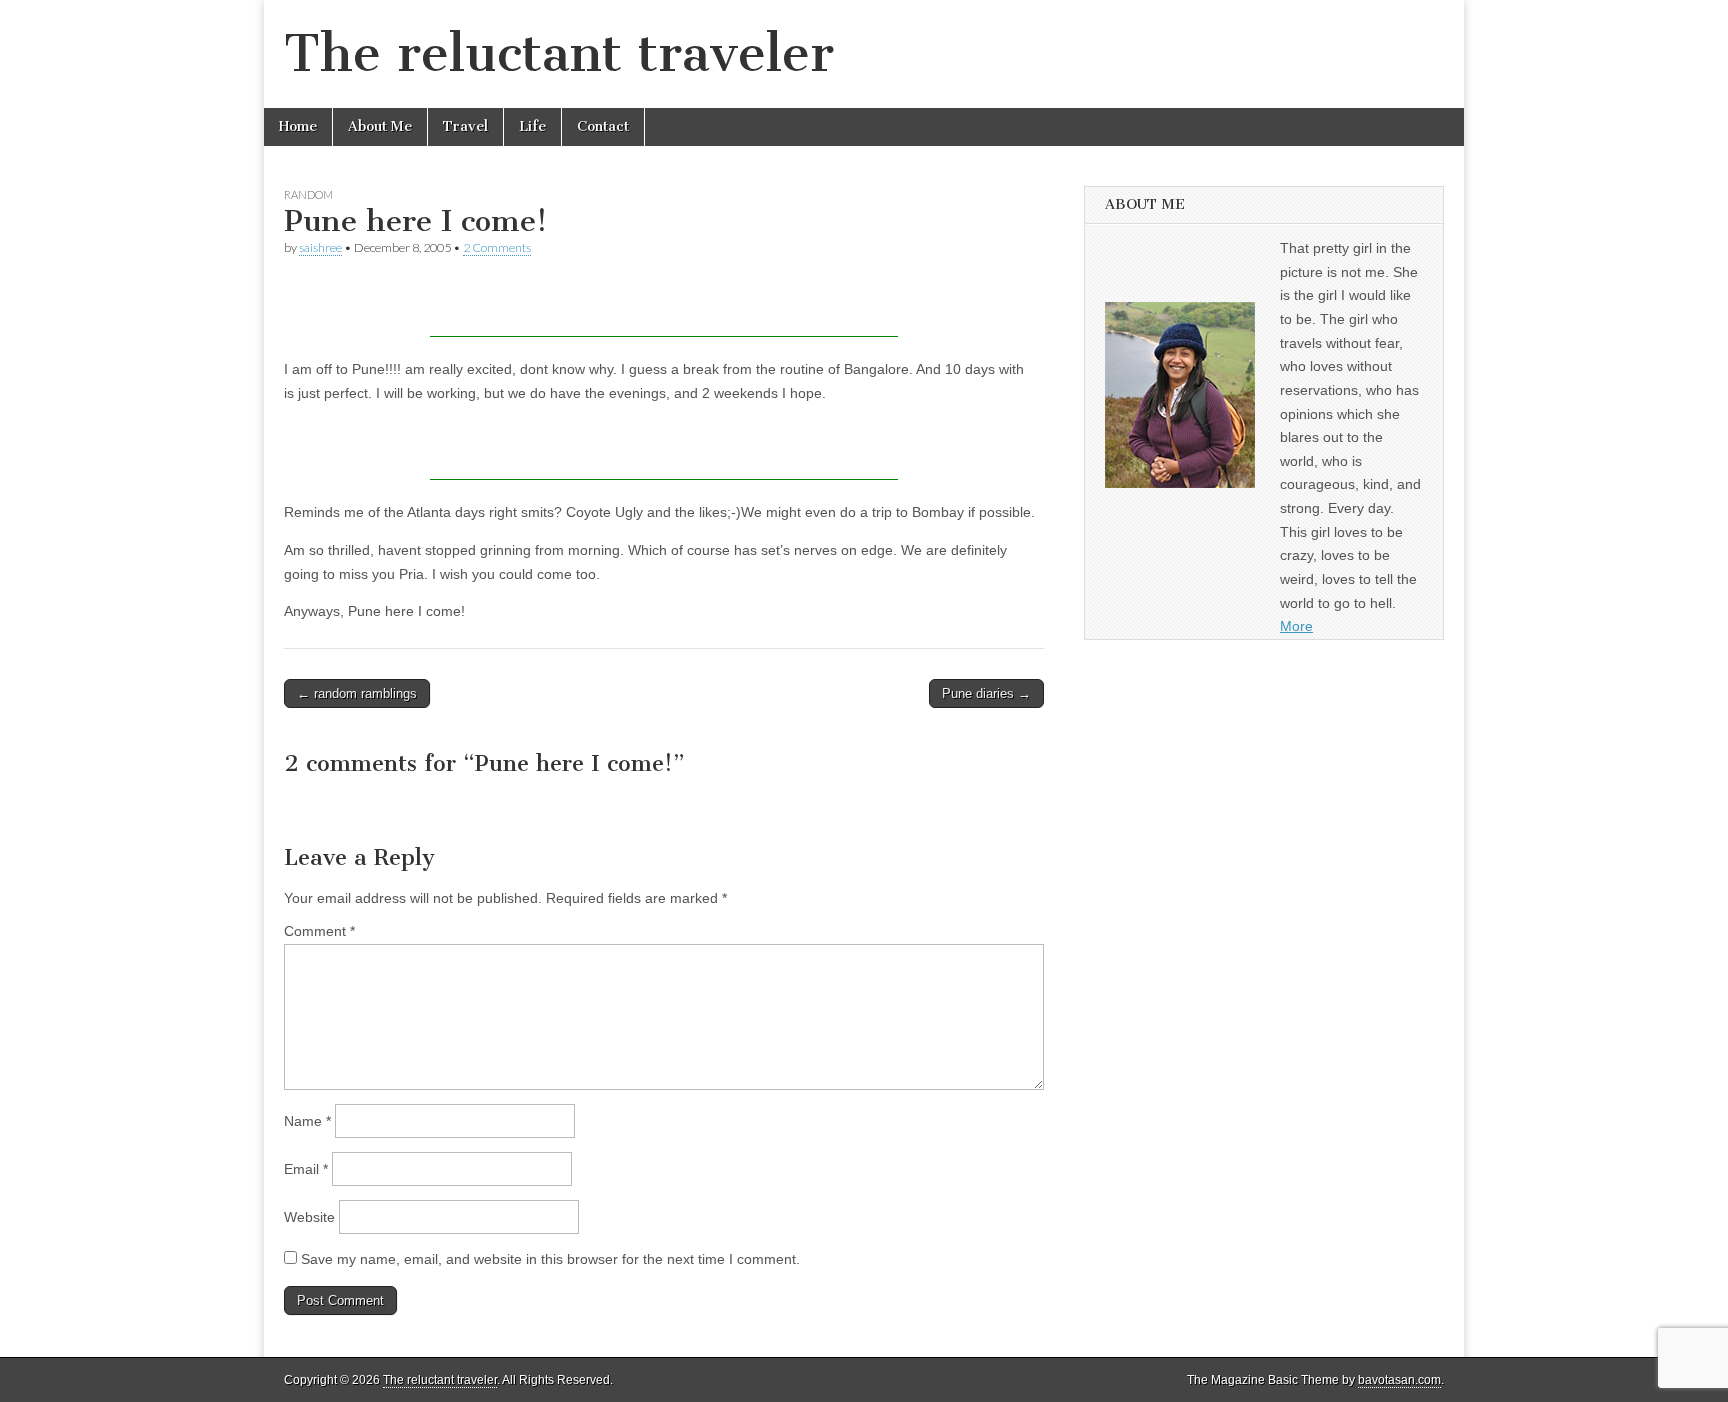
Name (307, 1121)
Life (532, 126)
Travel (465, 126)
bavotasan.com (1399, 1380)
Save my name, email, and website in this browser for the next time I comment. (550, 1259)
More (1296, 626)
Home (298, 126)
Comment (319, 931)
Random (308, 194)
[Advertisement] (664, 307)
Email (306, 1169)
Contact (603, 126)
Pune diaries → (986, 693)
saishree (320, 247)
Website (309, 1217)
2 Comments (497, 247)
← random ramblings (357, 693)
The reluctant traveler (559, 53)
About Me (380, 126)
